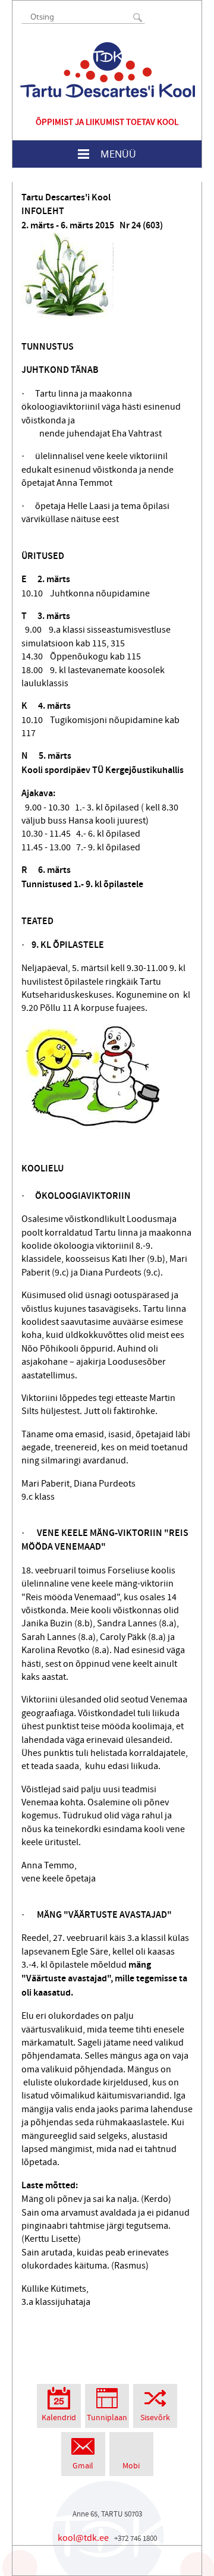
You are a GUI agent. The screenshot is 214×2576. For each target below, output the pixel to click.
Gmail (83, 2466)
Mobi (131, 2466)
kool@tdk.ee (83, 2538)
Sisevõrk (155, 2418)
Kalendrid (59, 2418)
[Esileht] (108, 70)
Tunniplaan (107, 2418)
